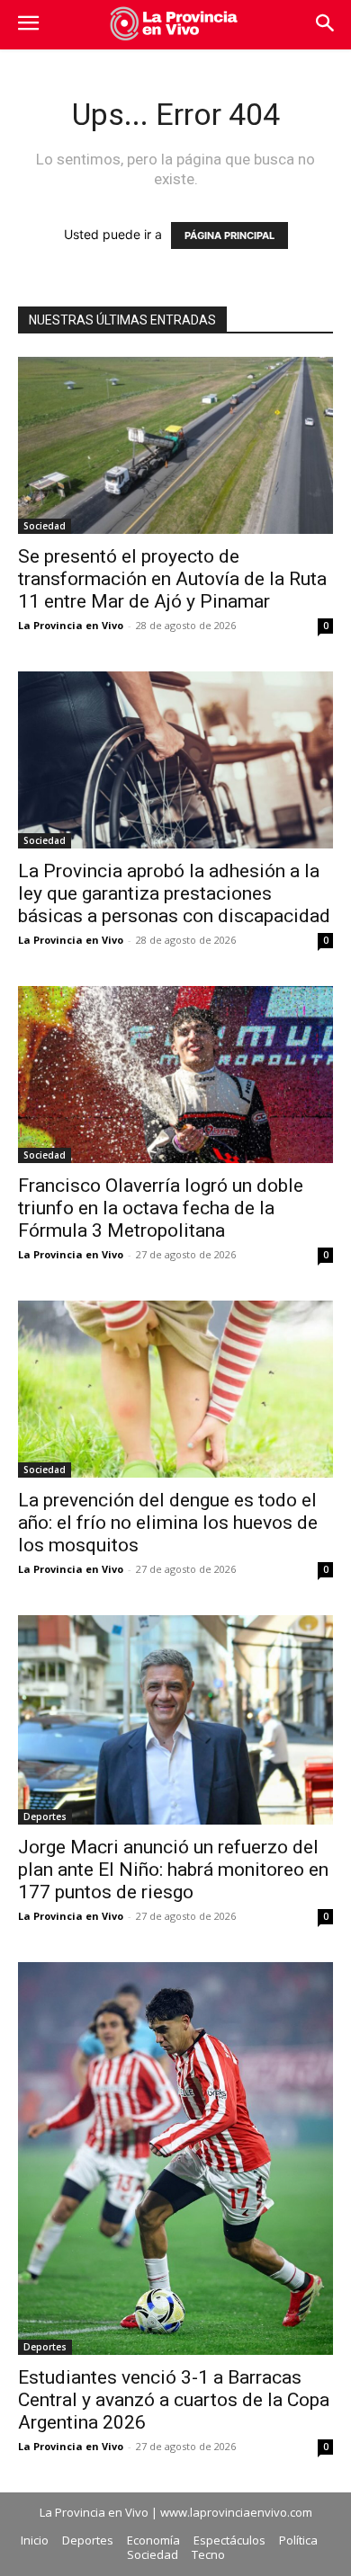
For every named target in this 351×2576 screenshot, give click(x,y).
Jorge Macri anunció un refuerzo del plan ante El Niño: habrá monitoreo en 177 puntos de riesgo (173, 1870)
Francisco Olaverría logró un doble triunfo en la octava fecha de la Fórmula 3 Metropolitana (161, 1208)
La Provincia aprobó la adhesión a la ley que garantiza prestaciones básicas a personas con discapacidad (174, 893)
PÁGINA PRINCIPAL (229, 235)
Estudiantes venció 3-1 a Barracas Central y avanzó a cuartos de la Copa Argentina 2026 (174, 2400)
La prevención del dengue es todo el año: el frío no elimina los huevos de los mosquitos (168, 1523)
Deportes (45, 1817)
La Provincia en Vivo (71, 625)
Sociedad (45, 526)
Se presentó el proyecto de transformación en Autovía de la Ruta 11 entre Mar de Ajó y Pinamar (172, 579)
